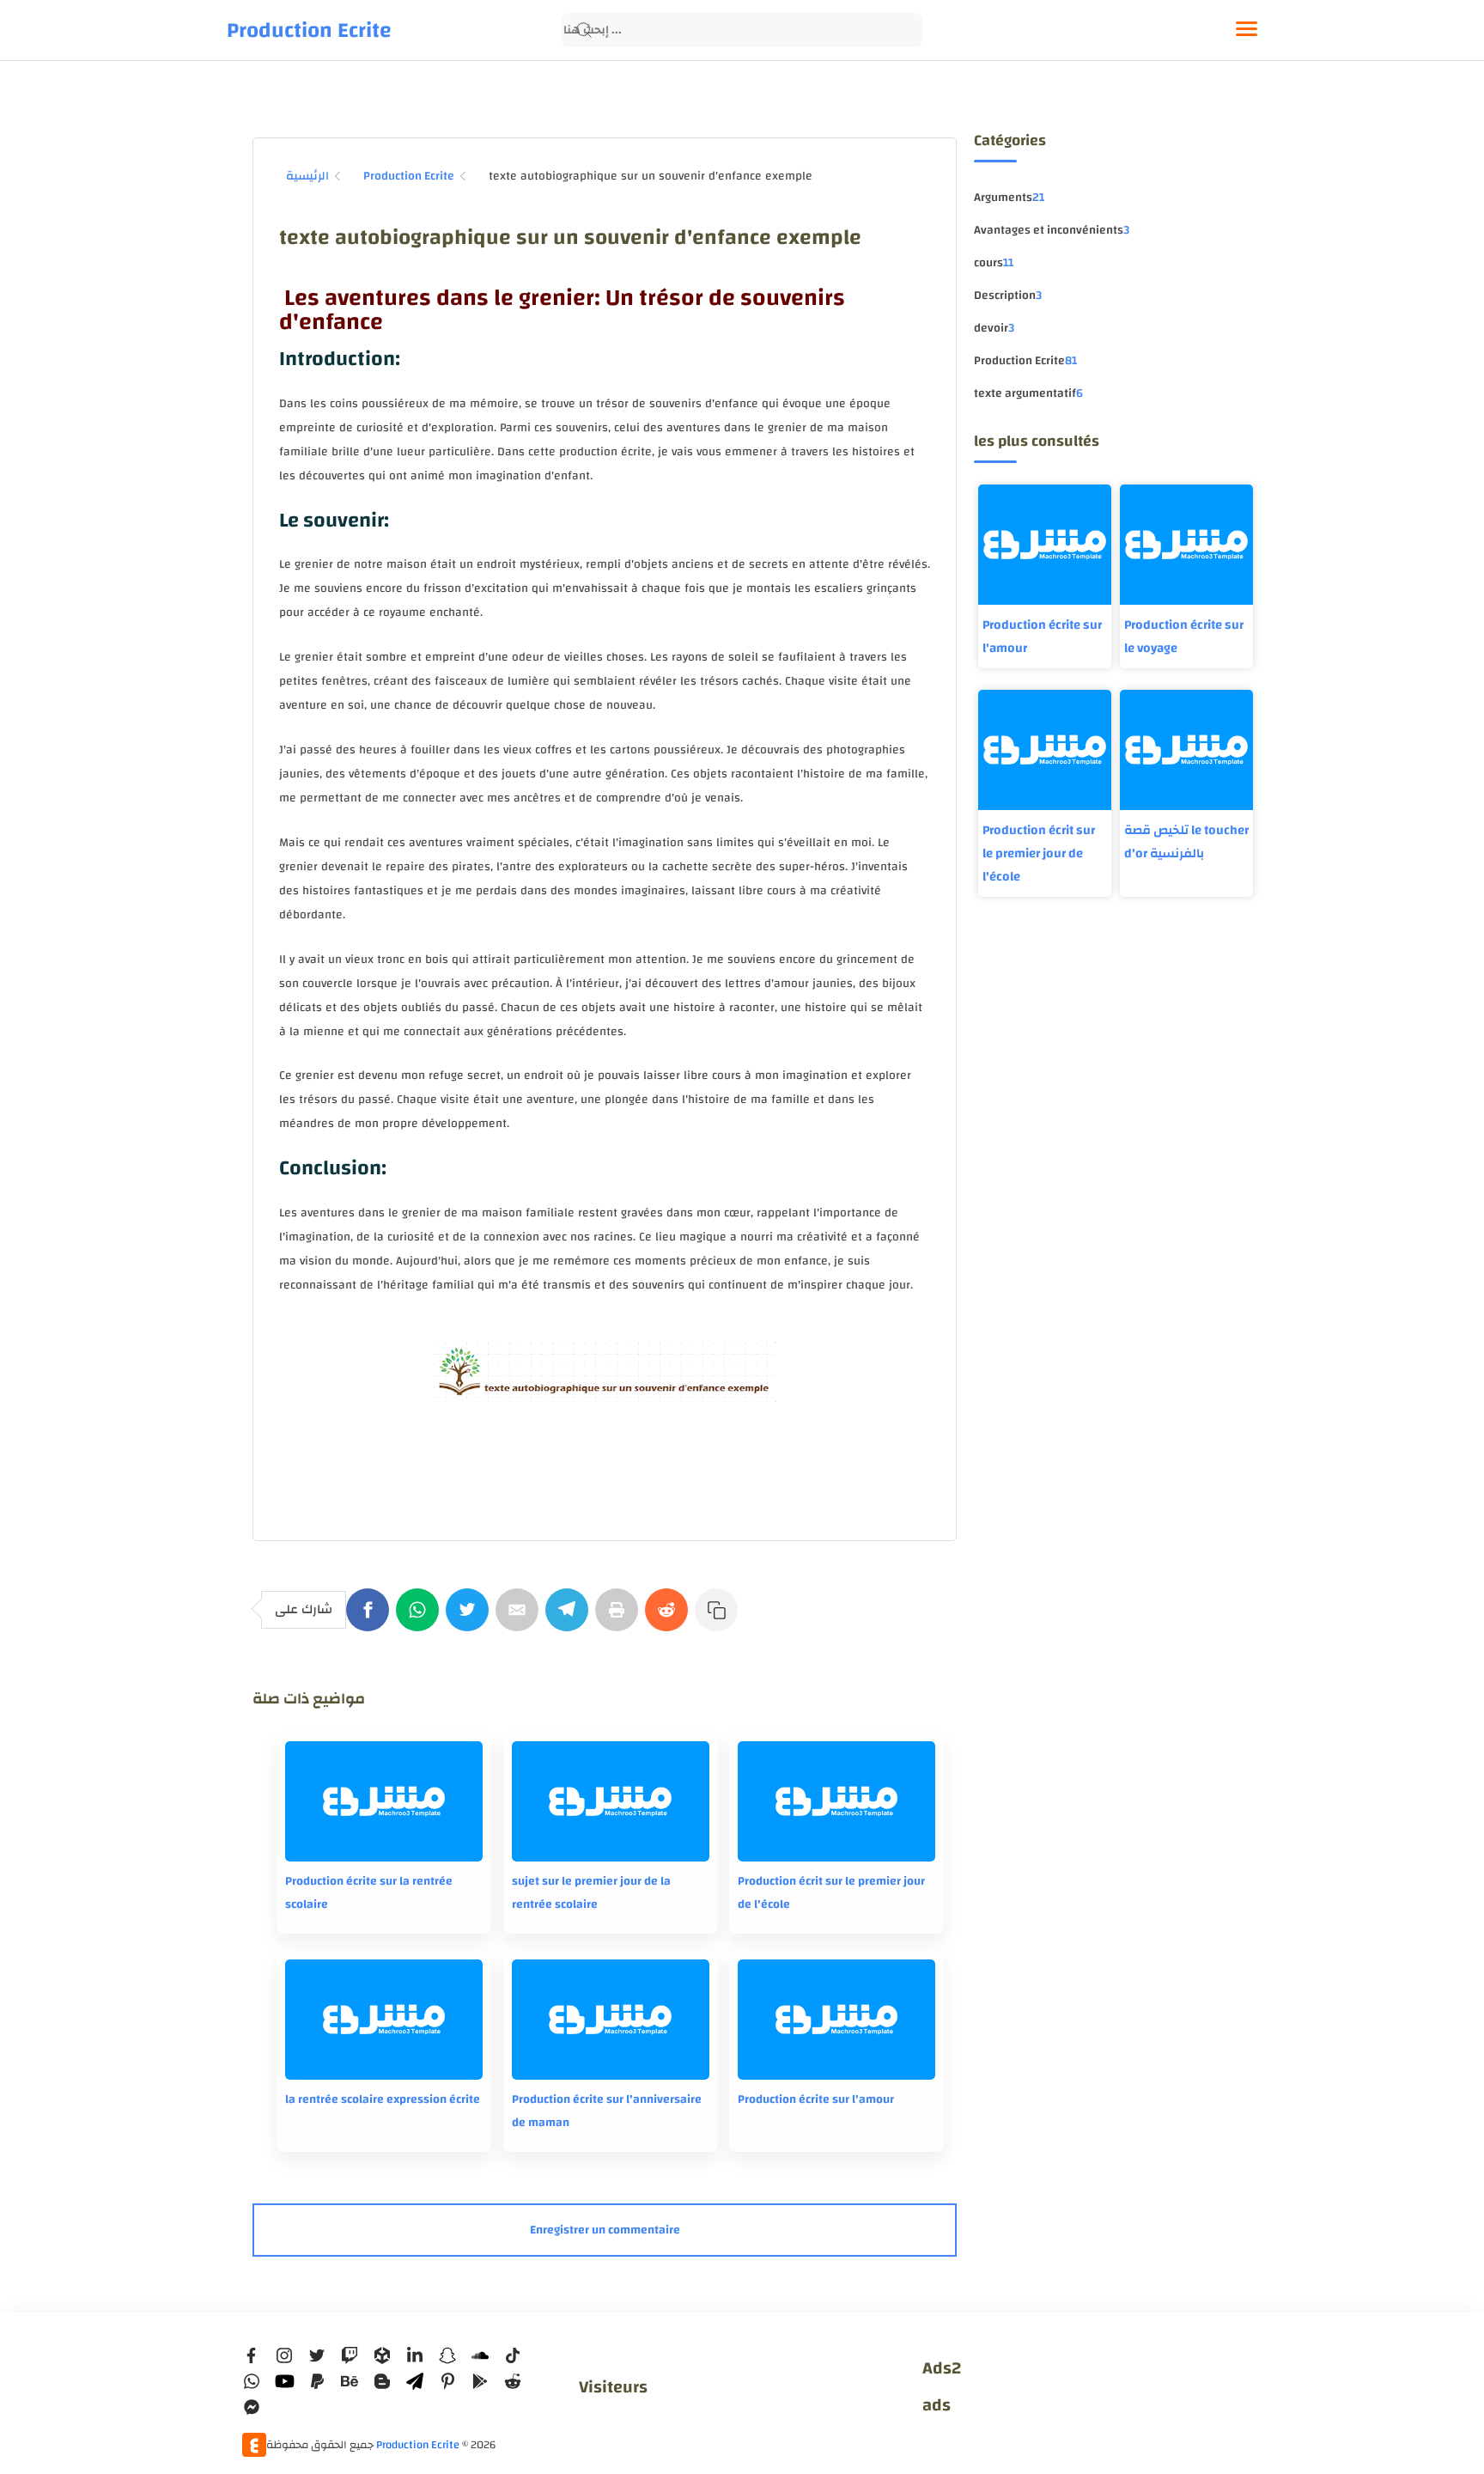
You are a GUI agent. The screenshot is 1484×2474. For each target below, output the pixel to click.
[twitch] (350, 2355)
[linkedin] (415, 2355)
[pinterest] (447, 2381)
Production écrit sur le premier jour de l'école (1039, 853)
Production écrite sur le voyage (1184, 637)
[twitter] (317, 2355)
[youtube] (284, 2381)
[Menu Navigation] (1247, 30)
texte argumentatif (1028, 393)
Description (1008, 296)
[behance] (350, 2381)
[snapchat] (447, 2355)
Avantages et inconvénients (1052, 230)
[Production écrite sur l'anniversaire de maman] (611, 2020)
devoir (994, 328)
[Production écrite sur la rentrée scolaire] (384, 1801)
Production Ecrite (309, 30)
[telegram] (415, 2381)
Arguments (1009, 198)
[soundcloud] (480, 2355)
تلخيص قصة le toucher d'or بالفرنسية (1186, 842)
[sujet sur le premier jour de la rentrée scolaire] (611, 1801)
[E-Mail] (520, 1618)
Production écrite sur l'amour (1042, 637)
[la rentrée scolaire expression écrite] (384, 2020)
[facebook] (252, 2355)
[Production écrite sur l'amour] (836, 2020)
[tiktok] (513, 2355)
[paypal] (317, 2381)
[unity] (382, 2355)
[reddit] (513, 2381)
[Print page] (620, 1618)
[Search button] (584, 30)
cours (994, 263)
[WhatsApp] (421, 1618)
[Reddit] (670, 1618)
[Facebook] (371, 1618)
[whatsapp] (252, 2381)
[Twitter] (471, 1618)
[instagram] (284, 2355)
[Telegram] (570, 1618)
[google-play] (480, 2381)
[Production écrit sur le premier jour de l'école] (836, 1801)
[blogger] (382, 2381)
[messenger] (252, 2407)
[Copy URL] (720, 1618)
